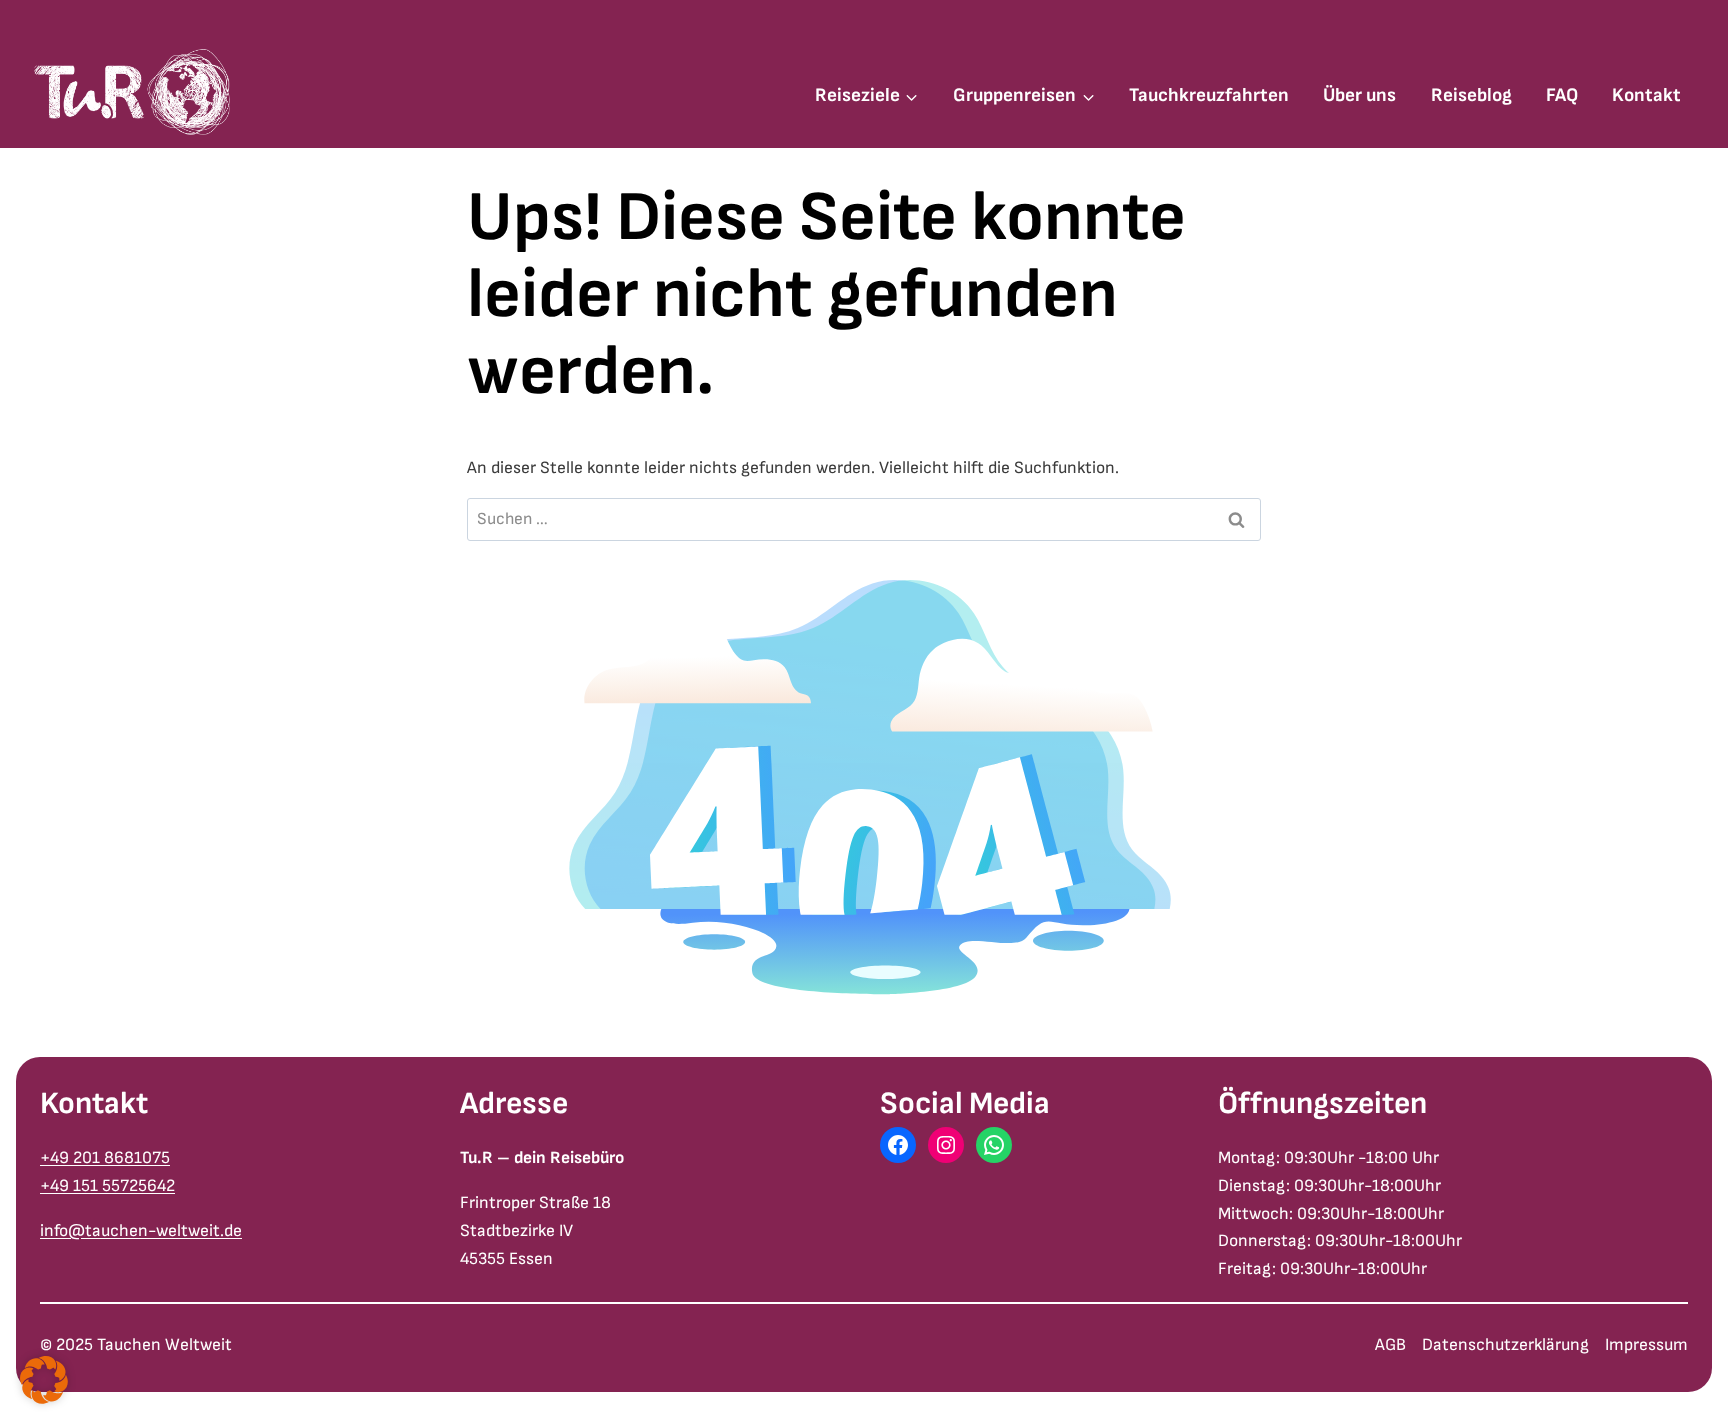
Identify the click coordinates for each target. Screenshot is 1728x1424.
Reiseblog (1471, 95)
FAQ (1562, 95)
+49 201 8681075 (105, 1157)
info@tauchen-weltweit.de (141, 1230)
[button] (44, 1380)
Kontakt (1646, 95)
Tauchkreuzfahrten (1209, 95)
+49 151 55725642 (107, 1185)
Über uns (1359, 95)
